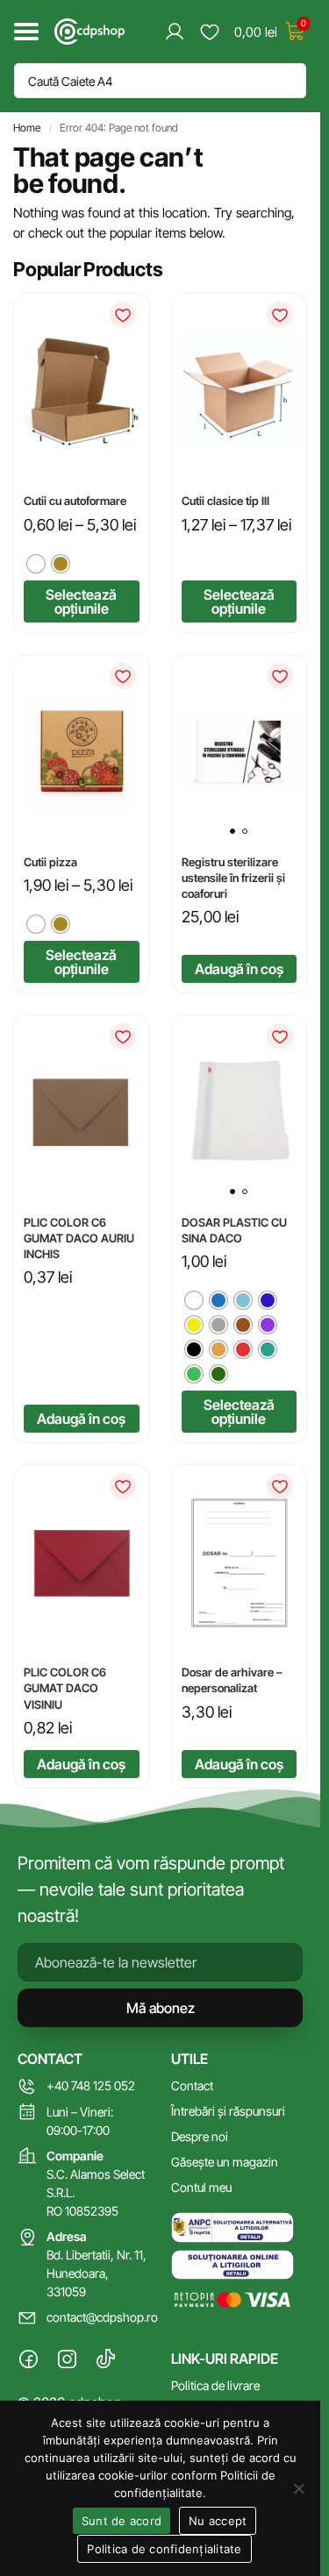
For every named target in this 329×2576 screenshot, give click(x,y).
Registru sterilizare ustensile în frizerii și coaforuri (233, 878)
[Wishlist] (123, 315)
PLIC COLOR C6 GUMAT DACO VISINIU (65, 1688)
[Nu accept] (298, 2488)
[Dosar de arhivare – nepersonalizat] (240, 1562)
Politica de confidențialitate (164, 2549)
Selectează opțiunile (81, 601)
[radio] (36, 564)
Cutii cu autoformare (75, 501)
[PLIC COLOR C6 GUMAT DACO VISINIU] (82, 1563)
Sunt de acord (122, 2521)
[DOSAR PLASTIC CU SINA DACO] (240, 1112)
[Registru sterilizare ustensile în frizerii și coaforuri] (240, 752)
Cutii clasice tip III (225, 501)
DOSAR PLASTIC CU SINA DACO (234, 1230)
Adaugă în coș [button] (239, 969)
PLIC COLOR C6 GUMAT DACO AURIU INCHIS (79, 1238)
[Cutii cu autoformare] (82, 392)
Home (27, 128)
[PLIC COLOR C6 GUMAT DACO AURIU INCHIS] (82, 1113)
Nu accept (218, 2521)
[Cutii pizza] (82, 752)
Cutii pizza (50, 862)
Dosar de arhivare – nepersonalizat (232, 1680)
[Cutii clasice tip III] (240, 392)
